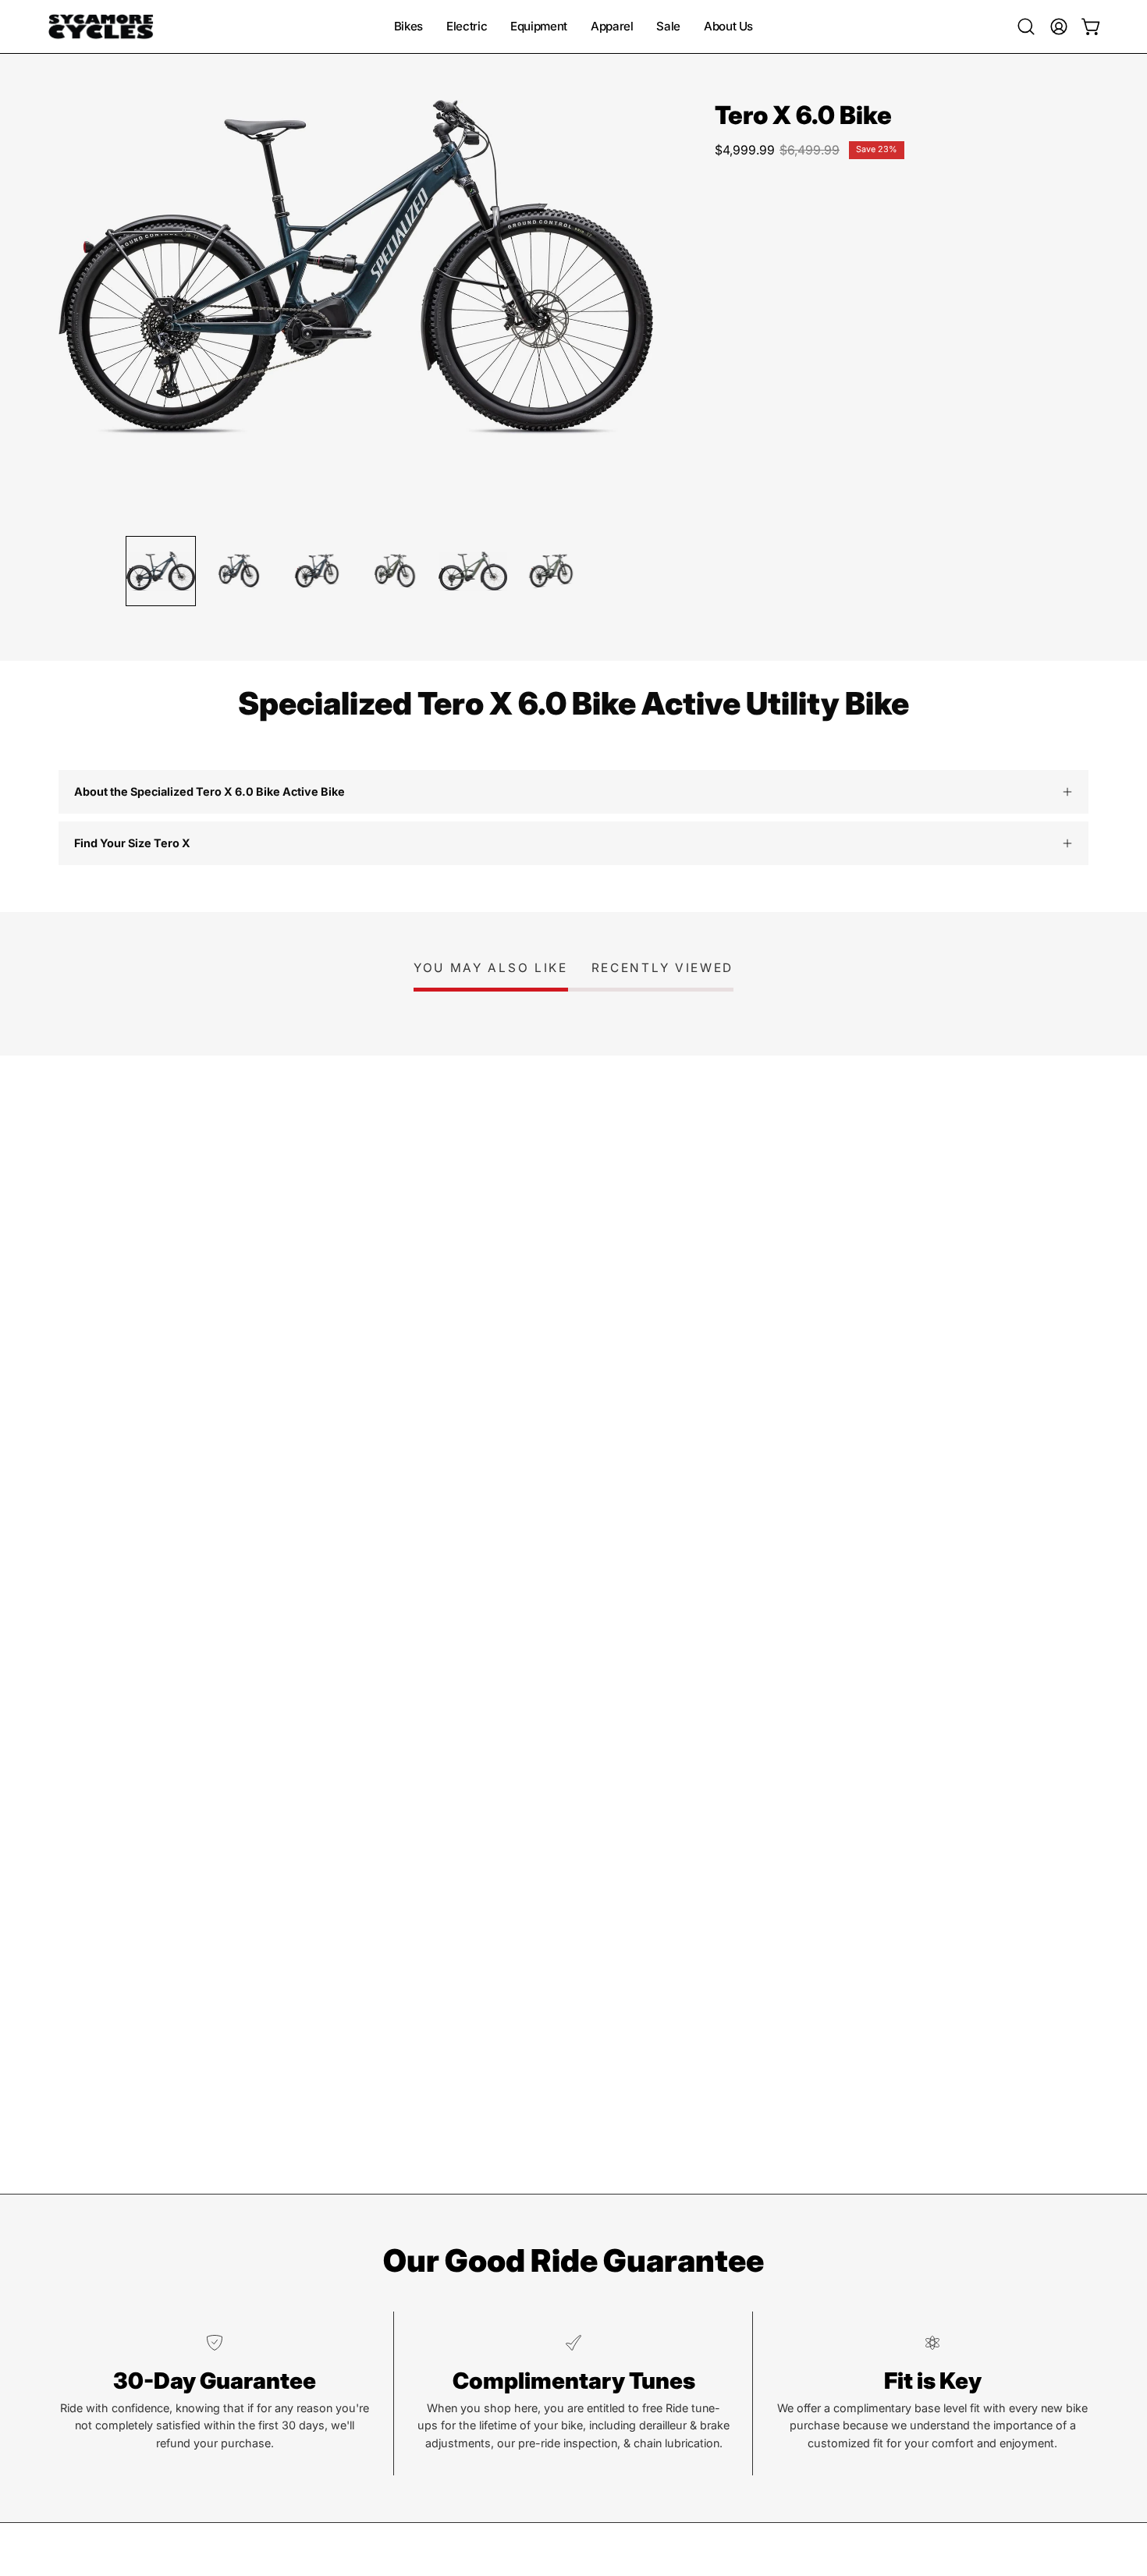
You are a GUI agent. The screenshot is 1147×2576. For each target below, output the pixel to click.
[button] (1026, 27)
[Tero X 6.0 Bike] (161, 571)
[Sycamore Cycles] (101, 27)
